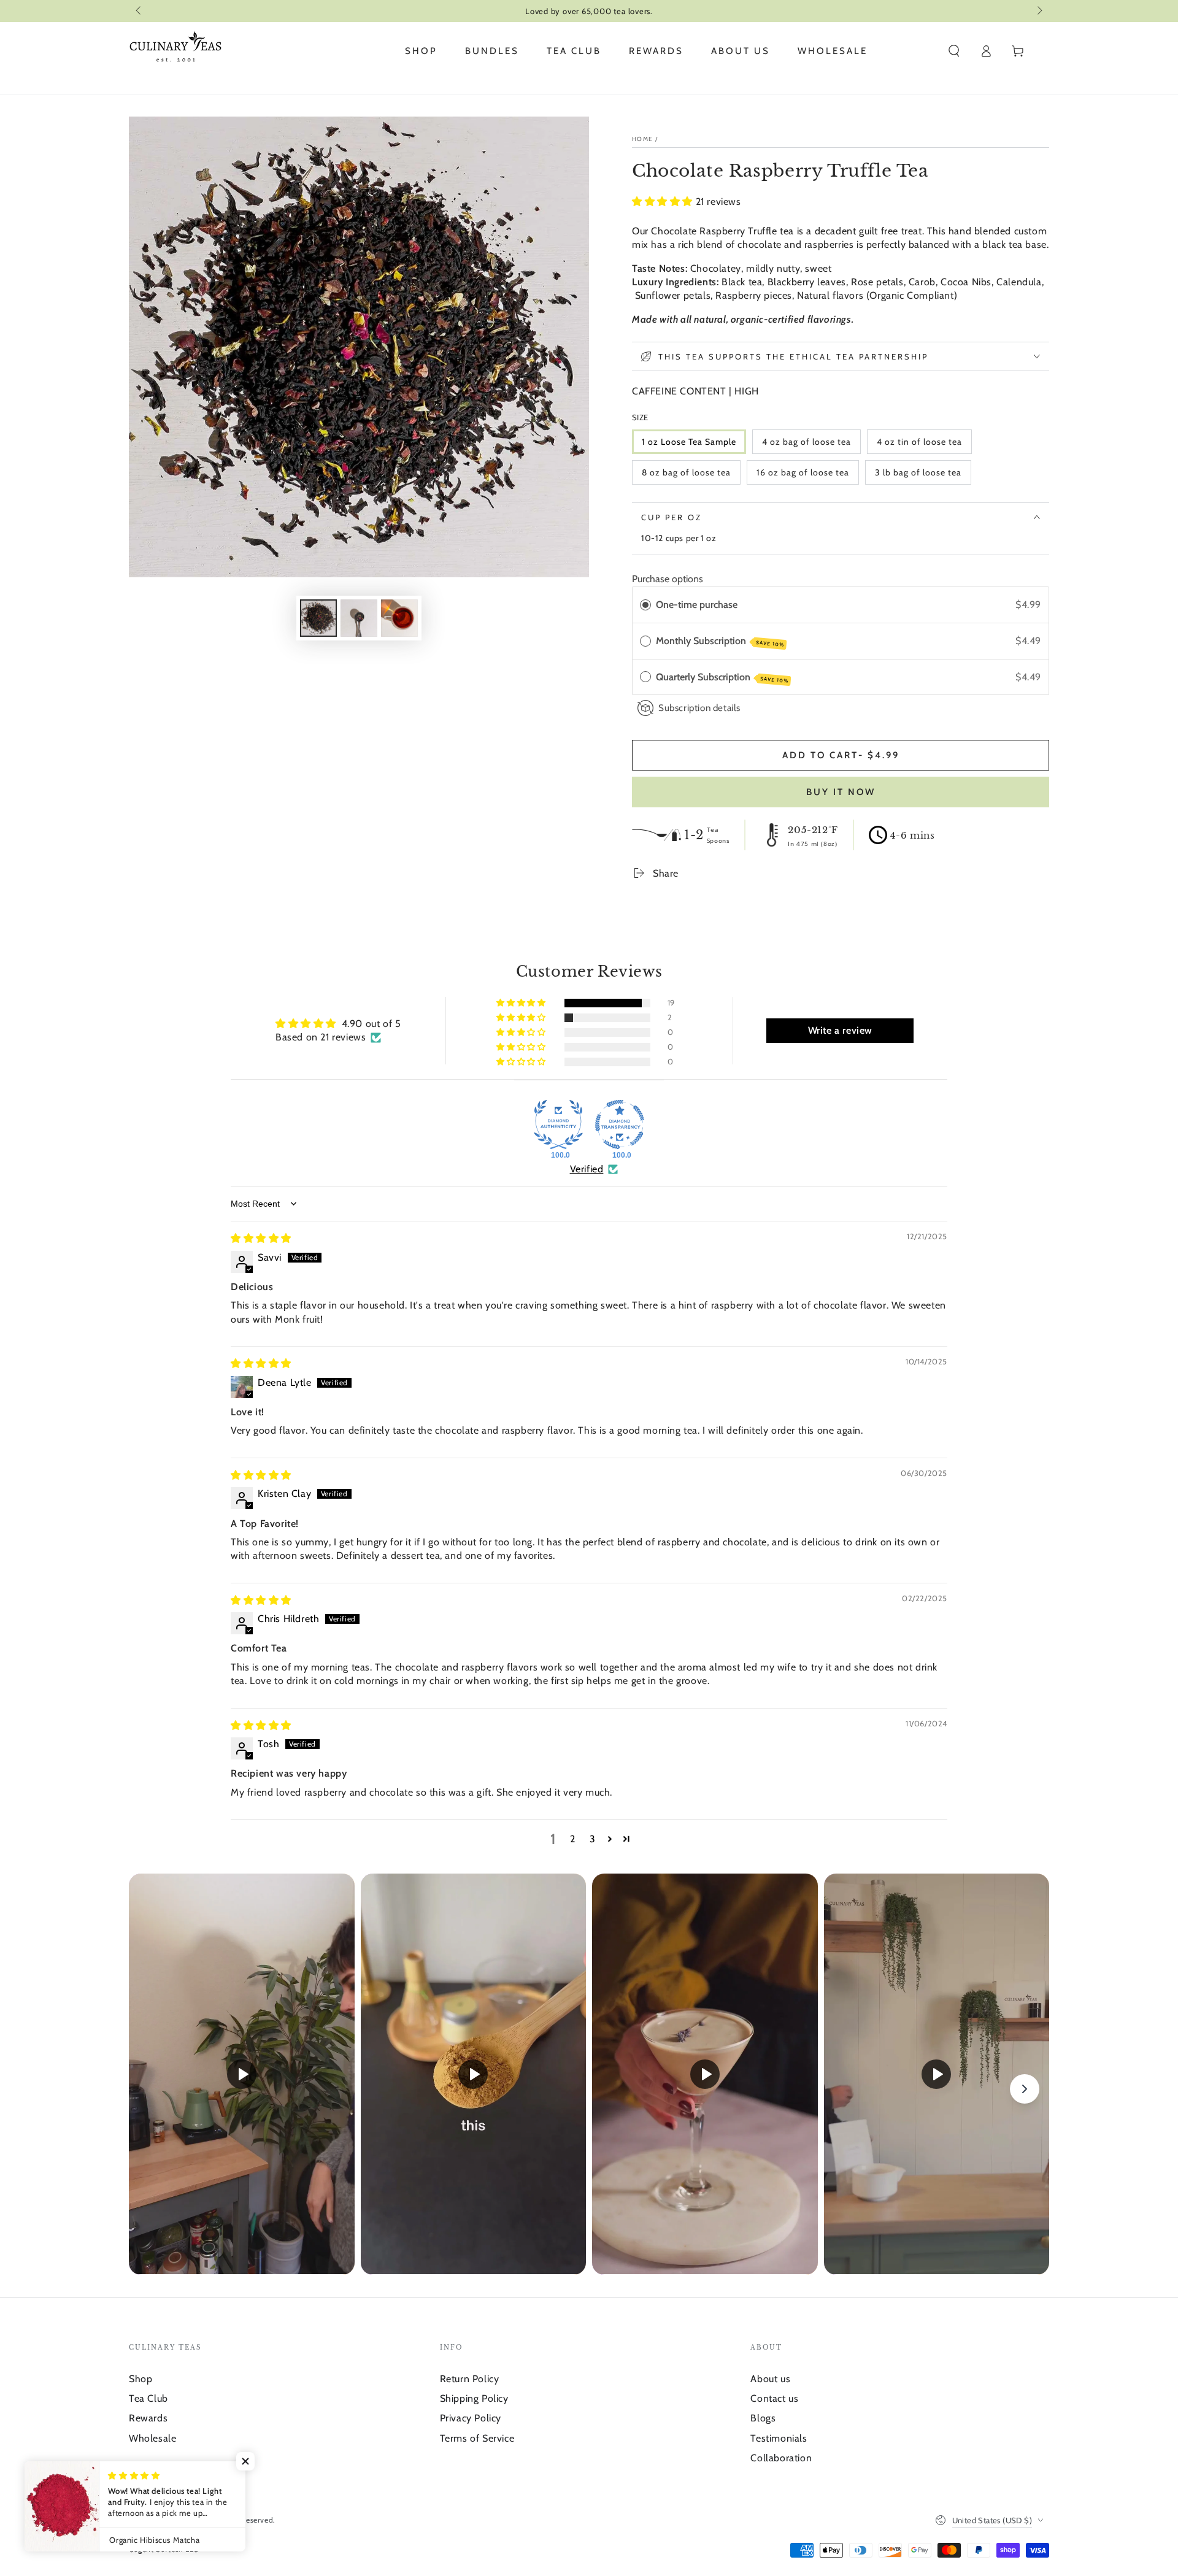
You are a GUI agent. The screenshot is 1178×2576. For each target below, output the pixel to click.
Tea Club (148, 2398)
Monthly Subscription (720, 641)
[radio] (645, 605)
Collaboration (781, 2458)
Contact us (774, 2398)
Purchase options (668, 579)
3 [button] (593, 1839)
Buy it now (841, 792)
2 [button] (573, 1839)
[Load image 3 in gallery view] (399, 618)
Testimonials (779, 2438)
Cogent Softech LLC (164, 2549)
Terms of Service (477, 2438)
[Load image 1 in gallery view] (318, 618)
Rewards (148, 2418)
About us (770, 2379)
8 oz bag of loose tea (686, 472)
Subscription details (699, 708)
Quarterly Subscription (722, 678)
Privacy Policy (471, 2418)
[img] (261, 1238)
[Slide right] (1039, 11)
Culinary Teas (183, 2520)
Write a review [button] (840, 1030)
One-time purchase (697, 605)
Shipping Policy (474, 2398)
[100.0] (558, 1125)
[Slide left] (139, 11)
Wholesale (152, 2438)
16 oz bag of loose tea (803, 472)
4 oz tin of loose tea (919, 442)
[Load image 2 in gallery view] (359, 618)
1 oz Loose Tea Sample (689, 442)
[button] (954, 51)
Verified (587, 1169)
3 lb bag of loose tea (918, 472)
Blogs (763, 2418)
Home (642, 139)
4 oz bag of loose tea (807, 442)
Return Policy (470, 2379)
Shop (141, 2379)
